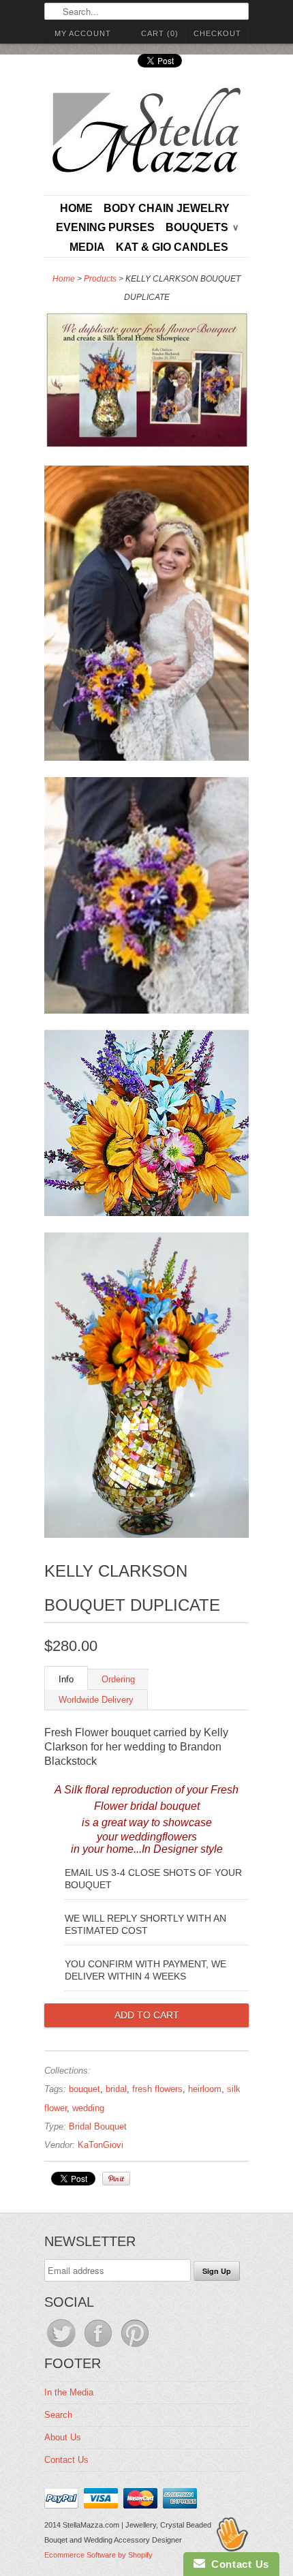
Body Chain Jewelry (167, 208)
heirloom (205, 2089)
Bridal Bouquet (98, 2126)
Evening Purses (105, 227)
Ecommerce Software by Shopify (98, 2555)
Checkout (217, 33)
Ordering (118, 1679)
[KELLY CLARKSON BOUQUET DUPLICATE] (146, 383)
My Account (83, 33)
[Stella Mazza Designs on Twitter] (63, 2347)
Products (100, 279)
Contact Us (66, 2460)
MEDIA (87, 247)
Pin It (116, 2179)
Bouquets (202, 227)
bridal (116, 2089)
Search (58, 2415)
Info (66, 1679)
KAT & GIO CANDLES (172, 247)
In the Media (69, 2392)
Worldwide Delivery (96, 1700)
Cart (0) (160, 33)
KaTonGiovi (101, 2145)
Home (76, 208)
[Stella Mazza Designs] (146, 134)
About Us (63, 2437)
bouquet (84, 2089)
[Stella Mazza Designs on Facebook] (99, 2347)
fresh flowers (157, 2089)
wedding (88, 2108)
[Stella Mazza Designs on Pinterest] (135, 2347)
